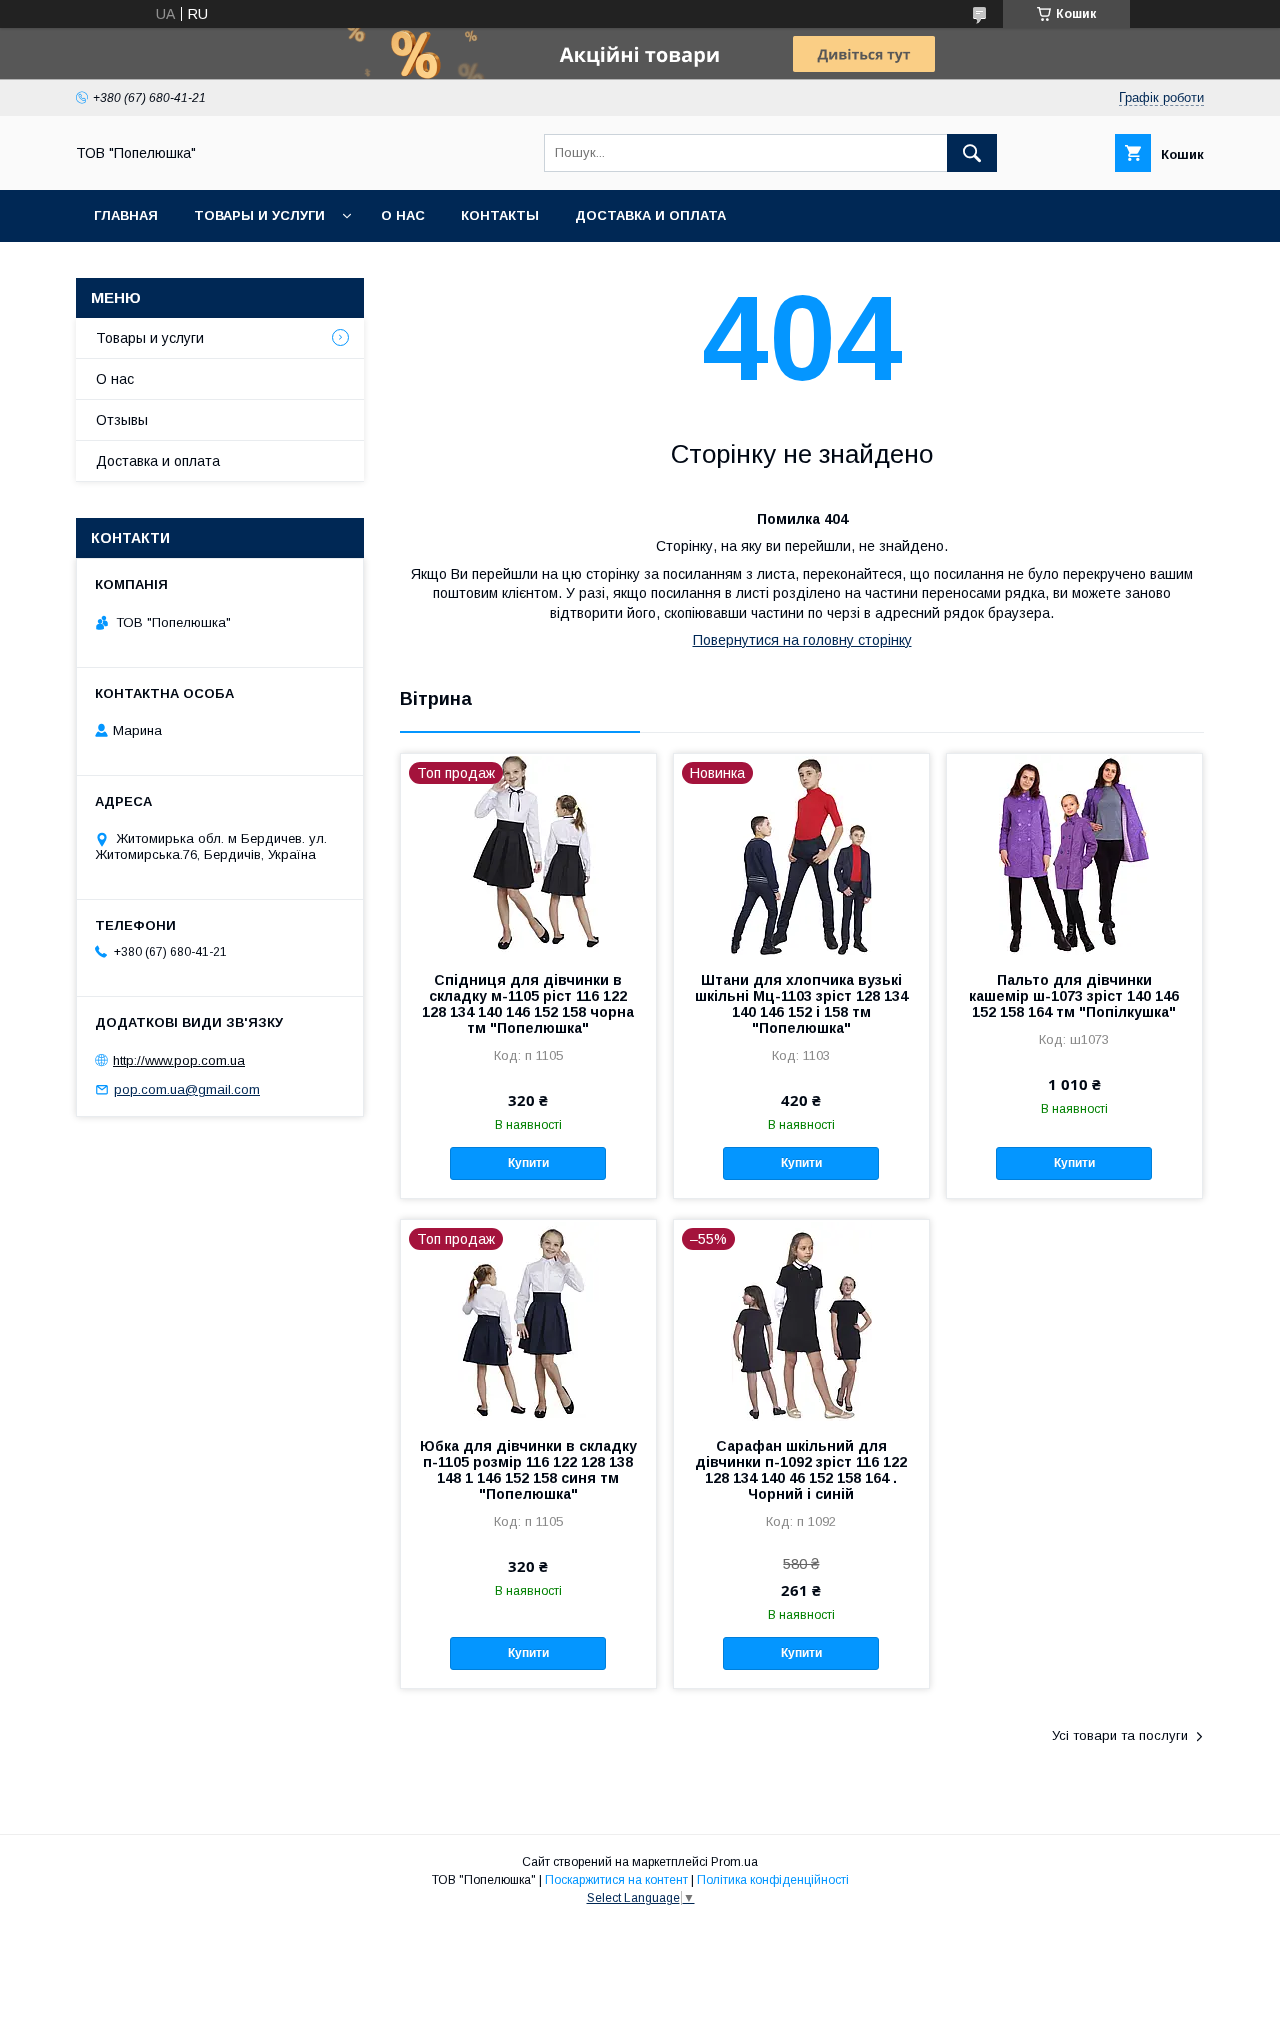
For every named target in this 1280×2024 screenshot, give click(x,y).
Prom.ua (734, 1862)
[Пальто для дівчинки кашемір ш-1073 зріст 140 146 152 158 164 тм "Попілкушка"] (1074, 854)
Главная (126, 215)
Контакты (500, 215)
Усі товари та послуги (1120, 1735)
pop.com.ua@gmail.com (187, 1089)
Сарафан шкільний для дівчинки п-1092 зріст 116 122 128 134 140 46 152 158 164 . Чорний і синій (801, 1470)
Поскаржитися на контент (616, 1880)
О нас (403, 215)
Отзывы (122, 420)
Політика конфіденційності (773, 1880)
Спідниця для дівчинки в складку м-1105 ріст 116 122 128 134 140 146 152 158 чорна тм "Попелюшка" (528, 1004)
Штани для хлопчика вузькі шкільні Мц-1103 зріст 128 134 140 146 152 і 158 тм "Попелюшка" (801, 1004)
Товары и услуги (259, 215)
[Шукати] (972, 153)
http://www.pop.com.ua (179, 1060)
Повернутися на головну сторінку (802, 640)
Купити (528, 1163)
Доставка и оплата (650, 215)
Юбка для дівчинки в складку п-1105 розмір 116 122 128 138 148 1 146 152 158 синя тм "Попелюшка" (528, 1470)
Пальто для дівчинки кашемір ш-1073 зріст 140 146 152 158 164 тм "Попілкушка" (1074, 996)
